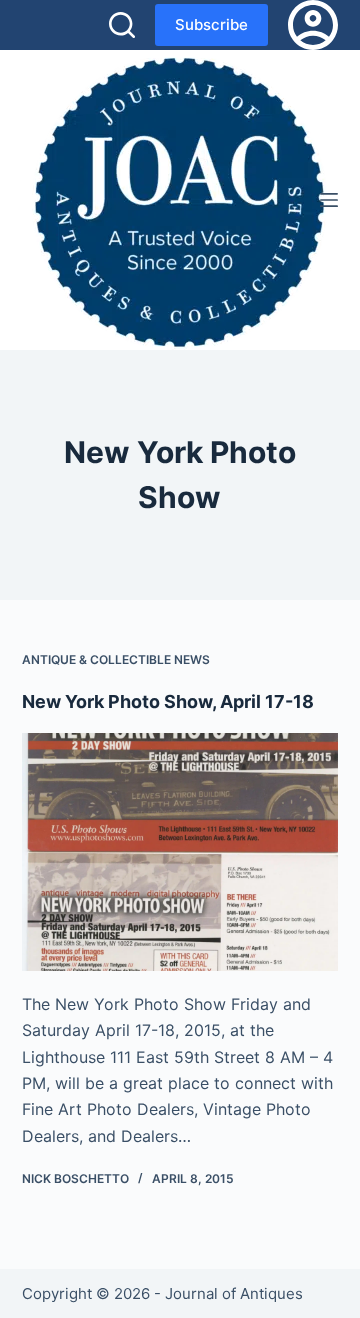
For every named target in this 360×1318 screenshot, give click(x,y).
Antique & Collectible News (116, 659)
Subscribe (211, 24)
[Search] (122, 25)
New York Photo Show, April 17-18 (168, 701)
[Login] (313, 25)
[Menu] (329, 200)
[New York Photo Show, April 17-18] (180, 852)
